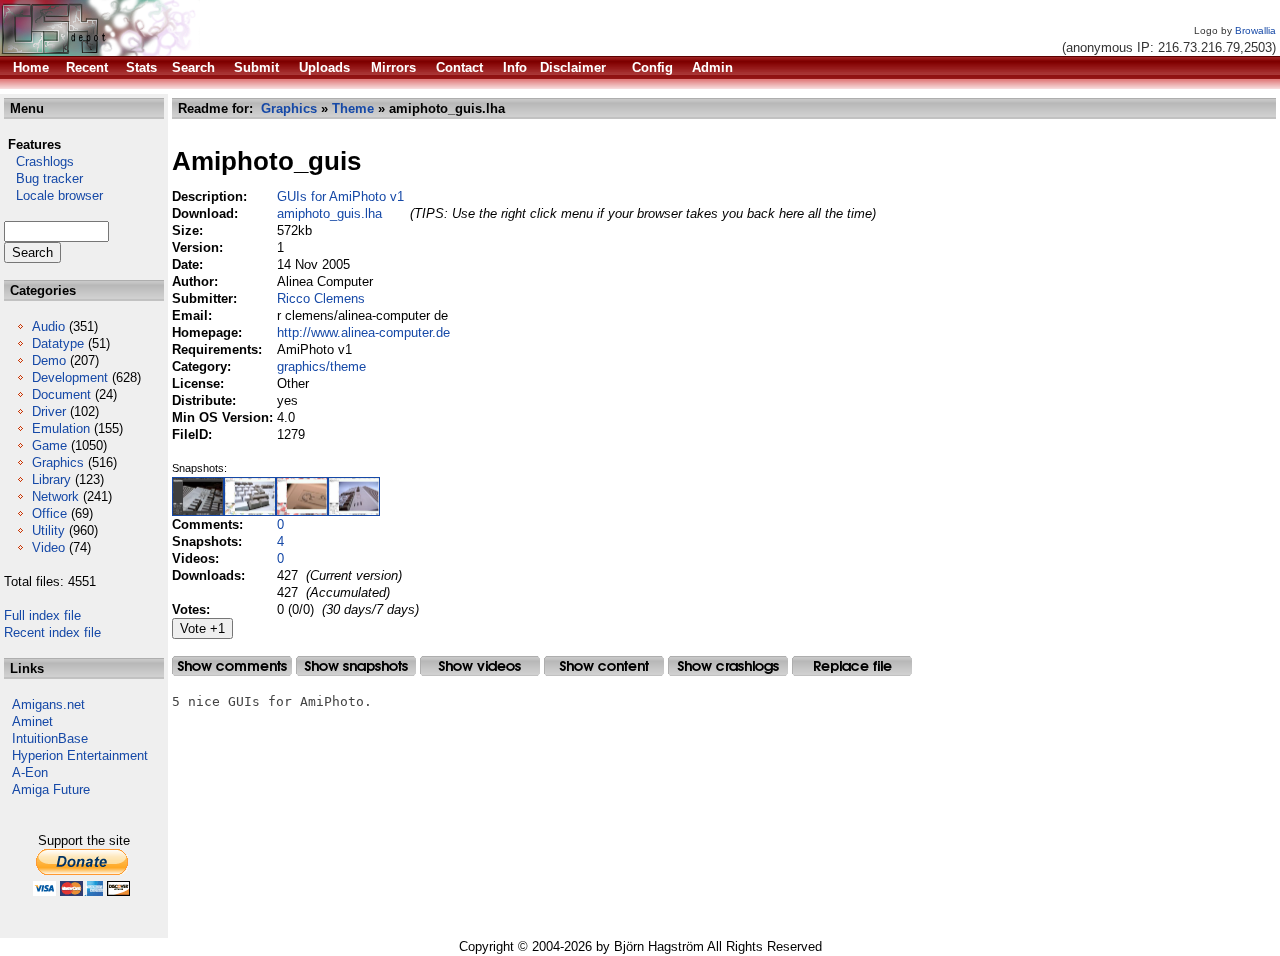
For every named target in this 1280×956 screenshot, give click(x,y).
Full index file (42, 615)
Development (70, 377)
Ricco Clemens (321, 298)
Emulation (61, 428)
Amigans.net (48, 704)
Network (55, 496)
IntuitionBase (50, 738)
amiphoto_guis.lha (329, 213)
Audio (48, 326)
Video (48, 547)
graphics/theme (321, 366)
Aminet (32, 721)
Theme (353, 108)
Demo (49, 360)
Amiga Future (51, 789)
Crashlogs (39, 161)
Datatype (58, 343)
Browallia (1255, 30)
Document (61, 394)
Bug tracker (43, 178)
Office (49, 513)
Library (51, 479)
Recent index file (52, 632)
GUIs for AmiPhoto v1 (340, 196)
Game (49, 445)
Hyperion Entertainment (80, 755)
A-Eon (30, 772)
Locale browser (53, 195)
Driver (49, 411)
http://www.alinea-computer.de (363, 332)
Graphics (58, 462)
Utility (48, 530)
